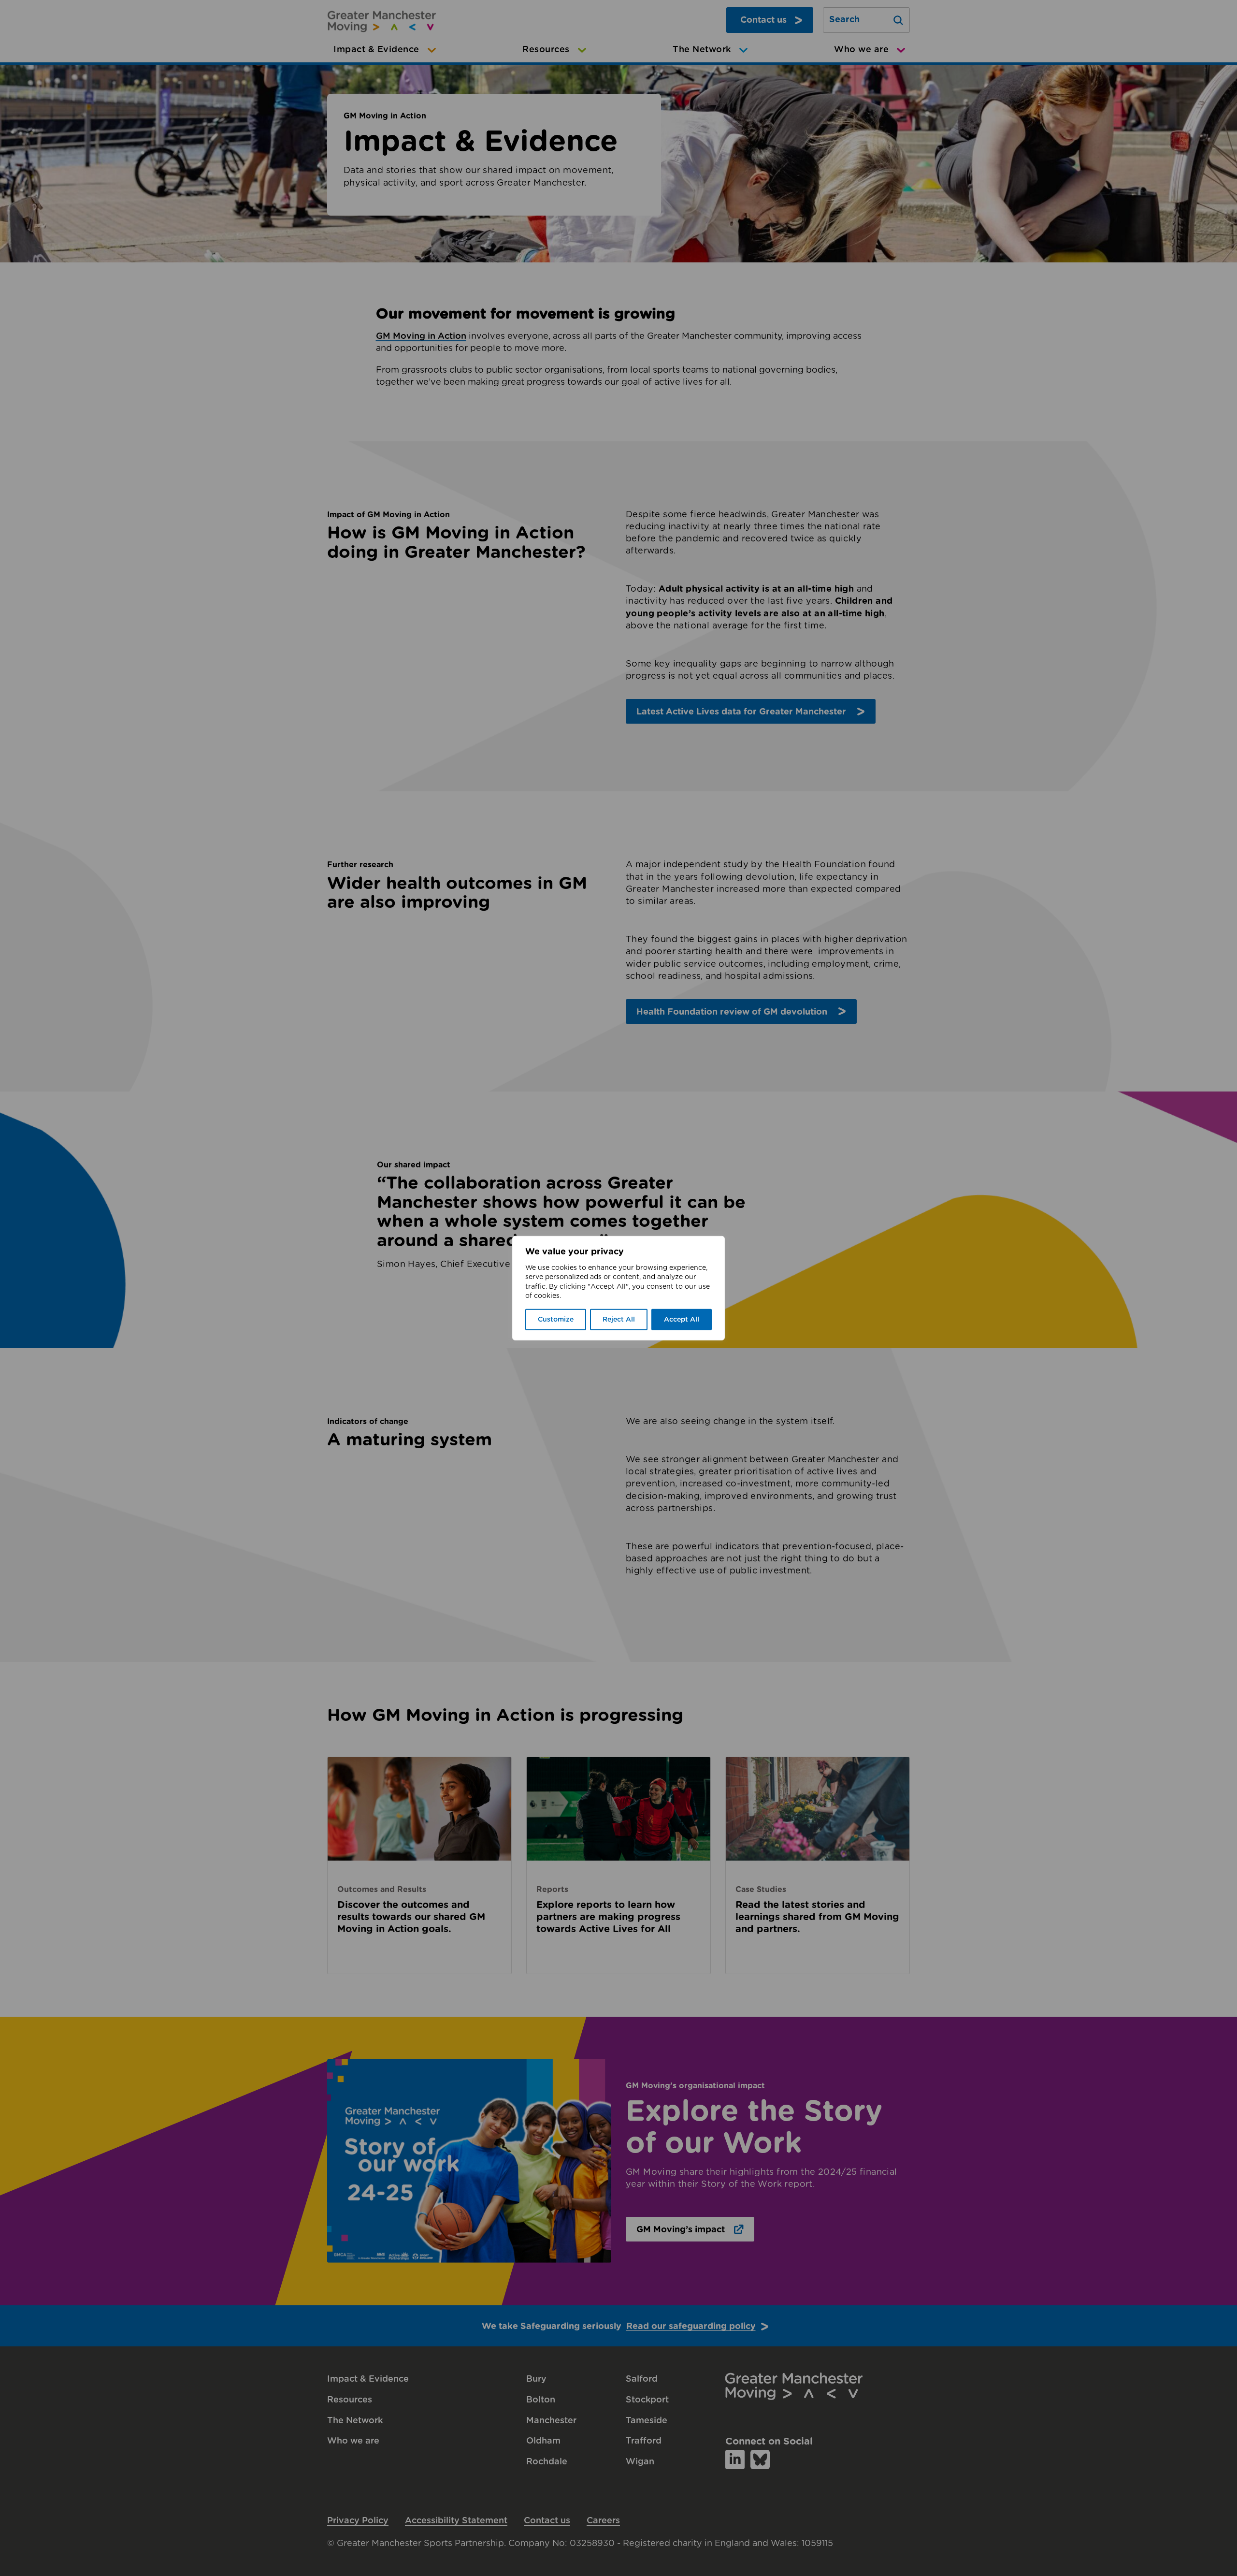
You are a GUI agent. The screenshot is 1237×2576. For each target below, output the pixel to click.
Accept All (682, 1320)
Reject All (619, 1320)
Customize (556, 1320)
